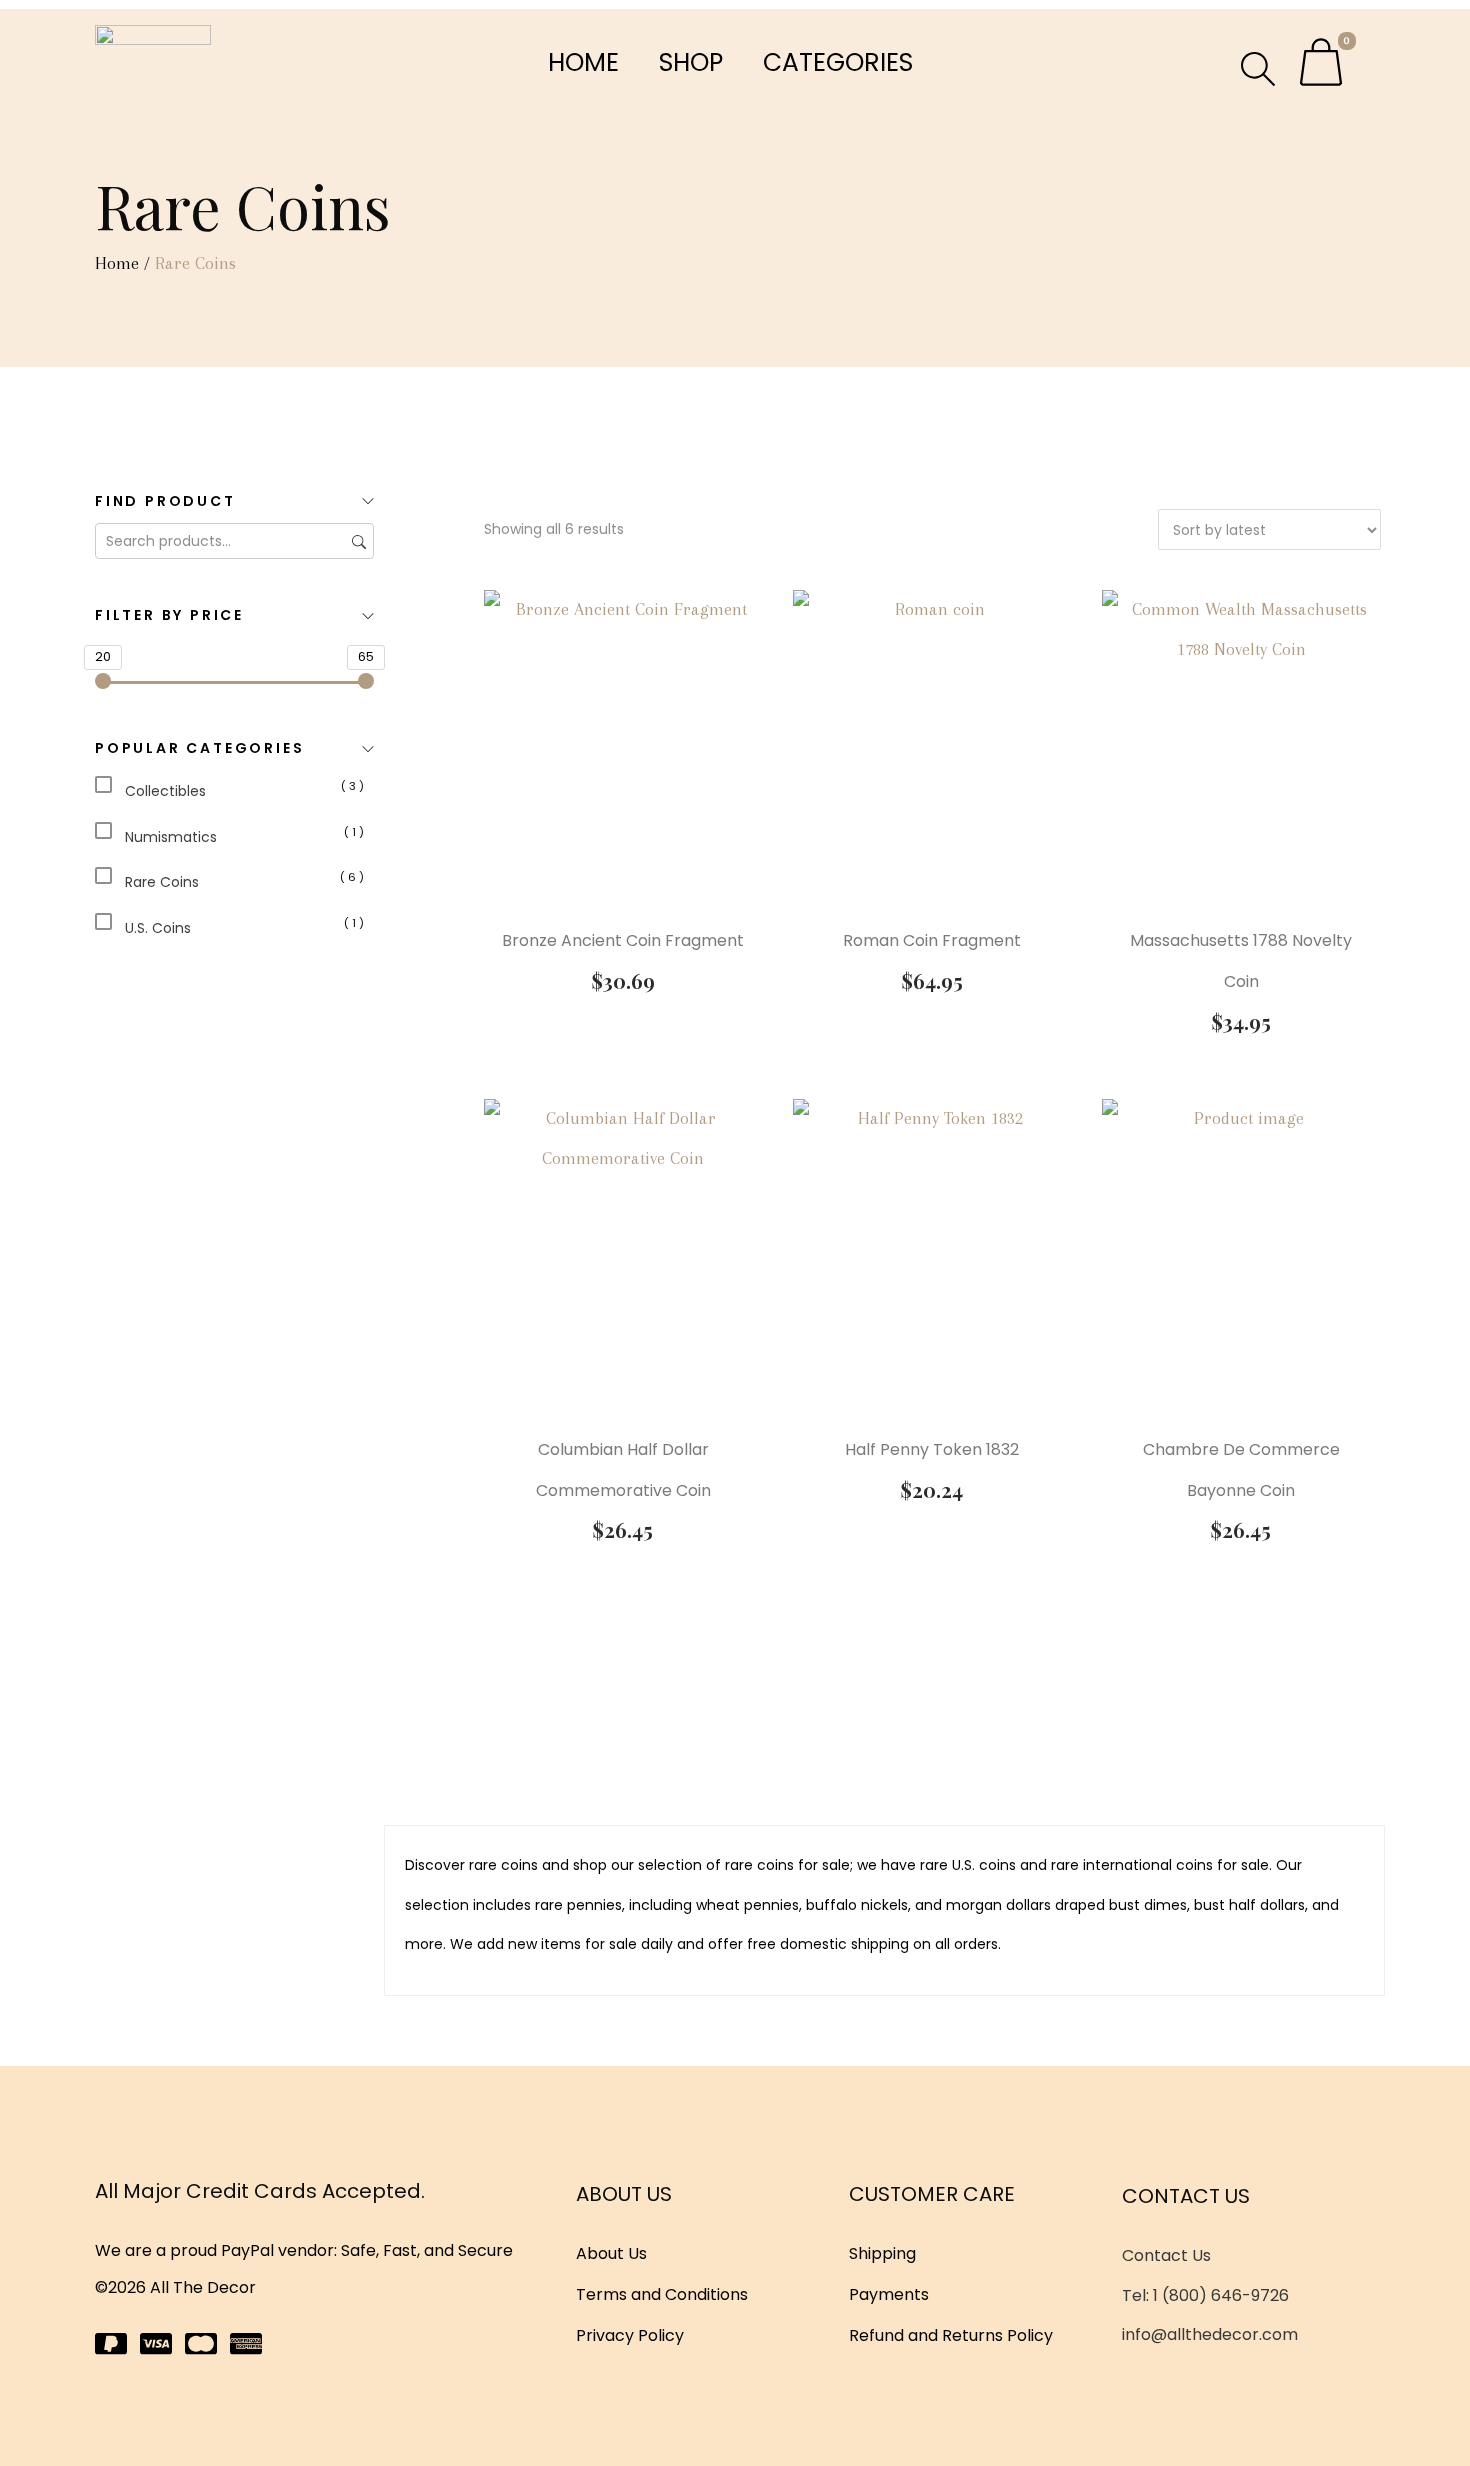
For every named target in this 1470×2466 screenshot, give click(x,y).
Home (583, 62)
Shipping (882, 2253)
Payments (889, 2294)
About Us (611, 2253)
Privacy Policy (630, 2335)
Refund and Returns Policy (951, 2335)
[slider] (103, 681)
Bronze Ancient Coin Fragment (623, 940)
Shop (691, 62)
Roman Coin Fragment (932, 940)
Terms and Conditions (662, 2294)
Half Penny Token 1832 (932, 1449)
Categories (838, 62)
